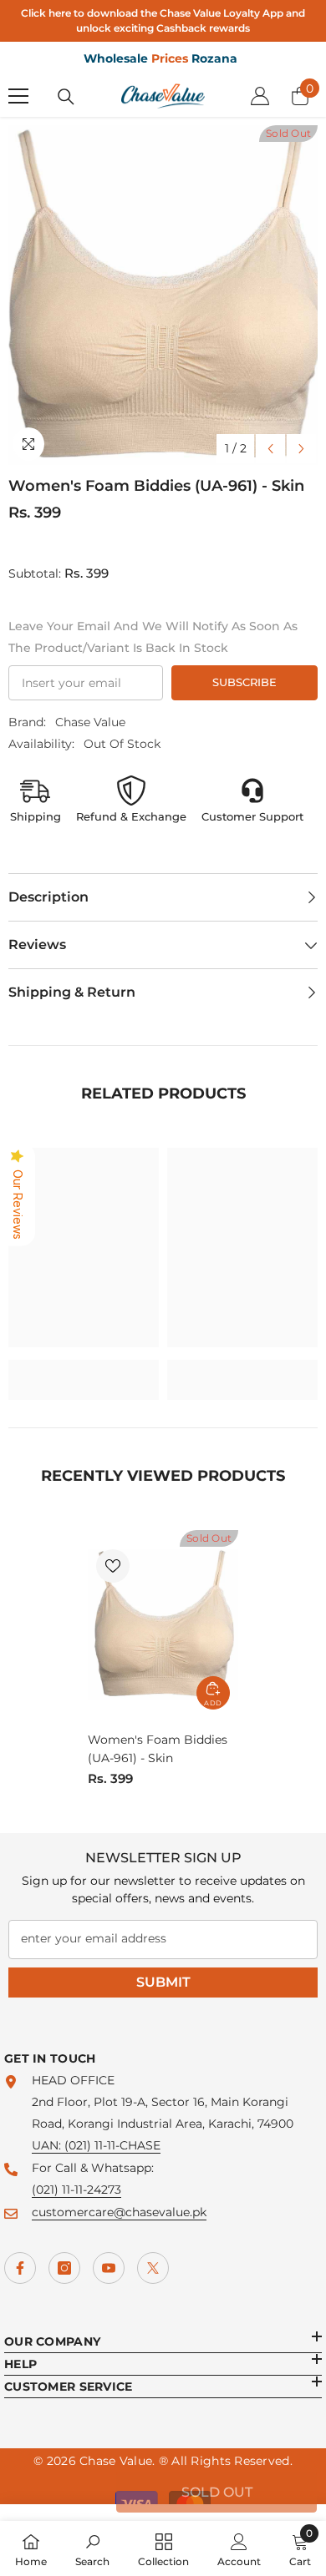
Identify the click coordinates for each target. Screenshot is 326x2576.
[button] (270, 449)
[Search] (66, 97)
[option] (163, 295)
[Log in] (260, 96)
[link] (84, 1369)
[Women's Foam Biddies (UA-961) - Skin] (163, 1624)
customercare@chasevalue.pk (119, 2212)
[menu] (18, 96)
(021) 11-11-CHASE (112, 2145)
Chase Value (90, 722)
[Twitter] (153, 2268)
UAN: (48, 2145)
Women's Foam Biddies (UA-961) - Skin (158, 1749)
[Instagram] (64, 2268)
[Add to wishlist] (113, 1566)
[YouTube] (109, 2268)
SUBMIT (163, 1982)
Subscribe (244, 682)
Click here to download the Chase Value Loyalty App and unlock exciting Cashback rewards (163, 20)
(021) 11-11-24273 (76, 2190)
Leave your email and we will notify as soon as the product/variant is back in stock (153, 637)
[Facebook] (20, 2268)
